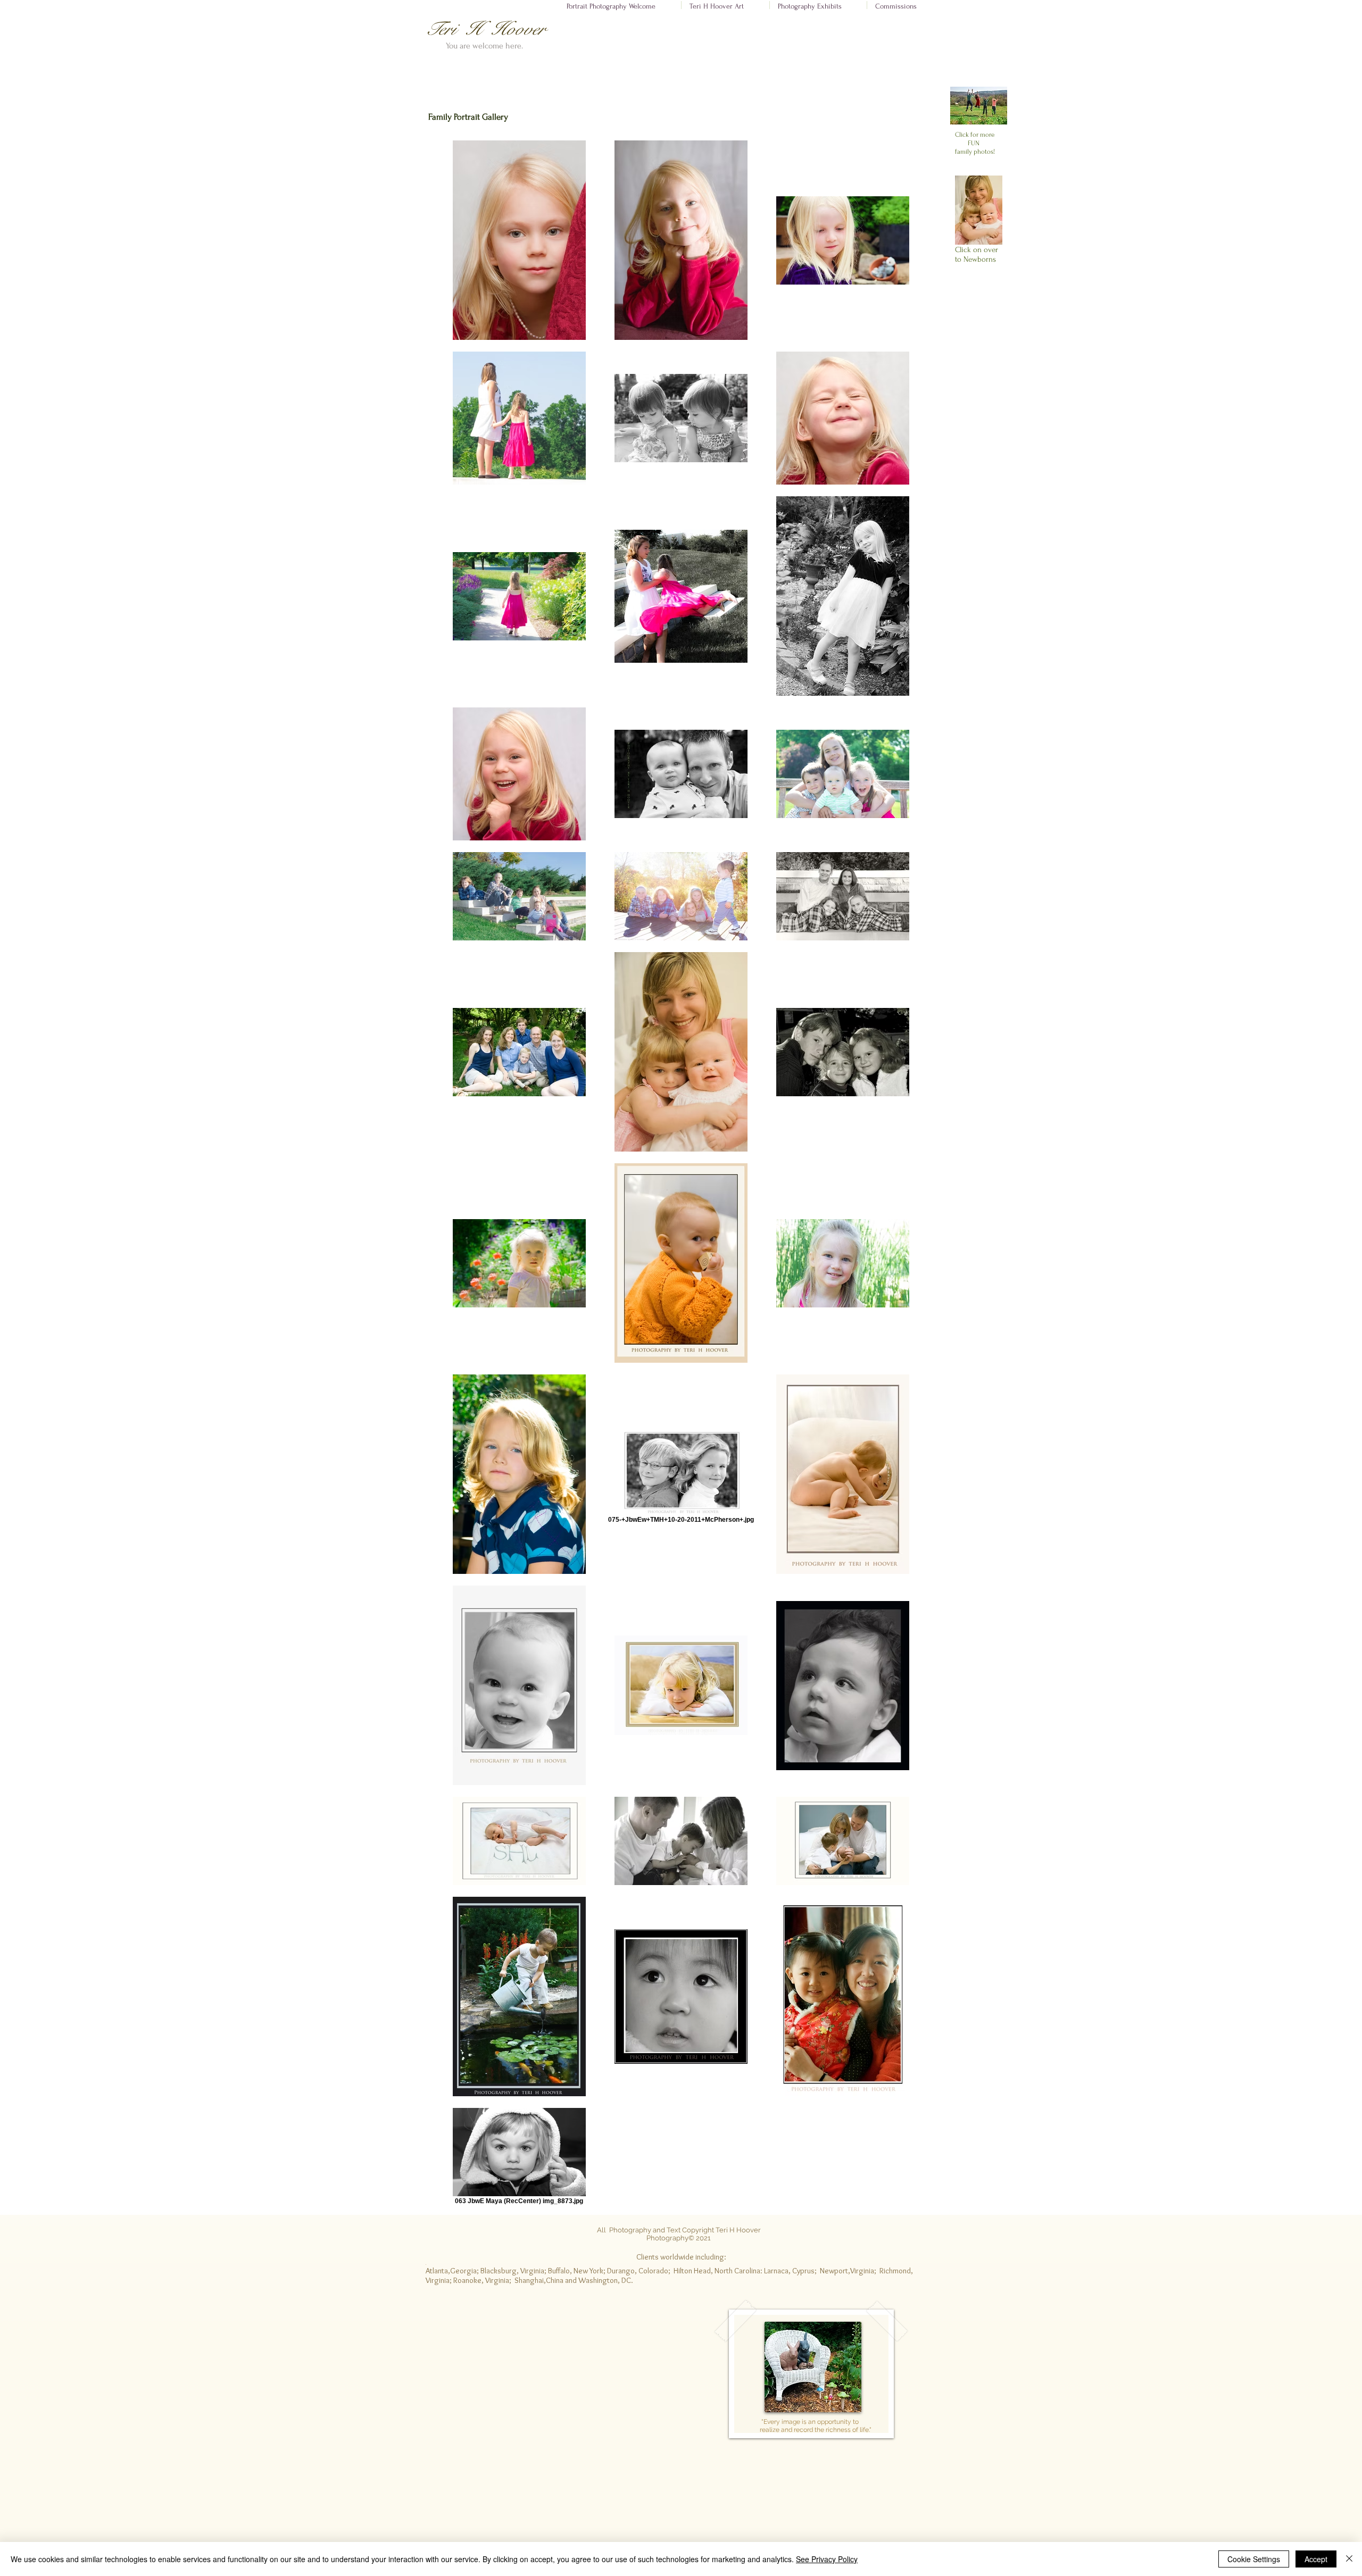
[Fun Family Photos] (978, 106)
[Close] (1349, 2559)
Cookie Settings (1254, 2559)
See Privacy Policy (827, 2559)
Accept (1316, 2559)
